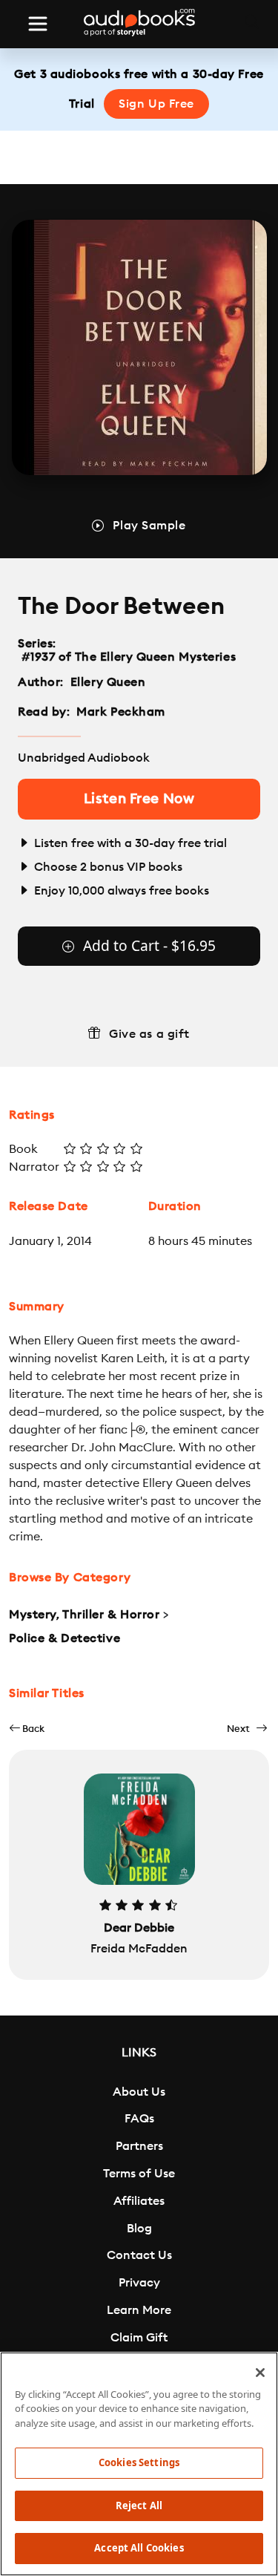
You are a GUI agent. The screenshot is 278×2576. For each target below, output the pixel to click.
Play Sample (149, 526)
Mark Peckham (121, 712)
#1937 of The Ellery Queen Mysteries (129, 657)
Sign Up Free (156, 104)
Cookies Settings (139, 2462)
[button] (27, 1729)
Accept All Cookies (139, 2548)
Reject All (139, 2505)
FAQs (139, 2119)
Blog (139, 2229)
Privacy (139, 2283)
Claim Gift (139, 2338)
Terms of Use (139, 2174)
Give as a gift (149, 1034)
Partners (139, 2146)
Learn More (139, 2310)
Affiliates (139, 2201)
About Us (139, 2092)
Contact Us (139, 2255)
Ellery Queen (108, 682)
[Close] (260, 2373)
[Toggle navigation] (38, 24)
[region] (139, 2464)
